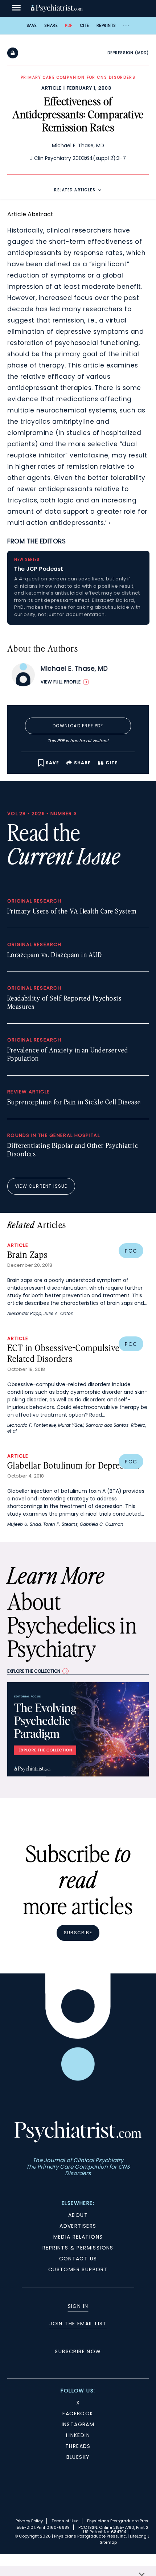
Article (52, 88)
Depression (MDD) (128, 53)
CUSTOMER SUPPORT (78, 2269)
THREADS (78, 2446)
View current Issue (41, 1186)
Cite (85, 25)
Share (51, 25)
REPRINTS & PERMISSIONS (78, 2248)
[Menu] (16, 8)
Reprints (106, 25)
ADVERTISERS (78, 2226)
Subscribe (78, 1933)
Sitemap (108, 2542)
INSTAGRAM (78, 2424)
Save (32, 25)
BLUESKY (78, 2457)
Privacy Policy (29, 2521)
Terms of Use (65, 2521)
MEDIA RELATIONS (78, 2237)
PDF (69, 25)
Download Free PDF (78, 726)
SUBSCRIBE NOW (78, 2351)
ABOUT (78, 2215)
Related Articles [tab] (75, 190)
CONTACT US (78, 2259)
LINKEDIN (78, 2435)
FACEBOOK (78, 2413)
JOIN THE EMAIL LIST (78, 2324)
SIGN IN (78, 2306)
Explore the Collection (34, 1671)
